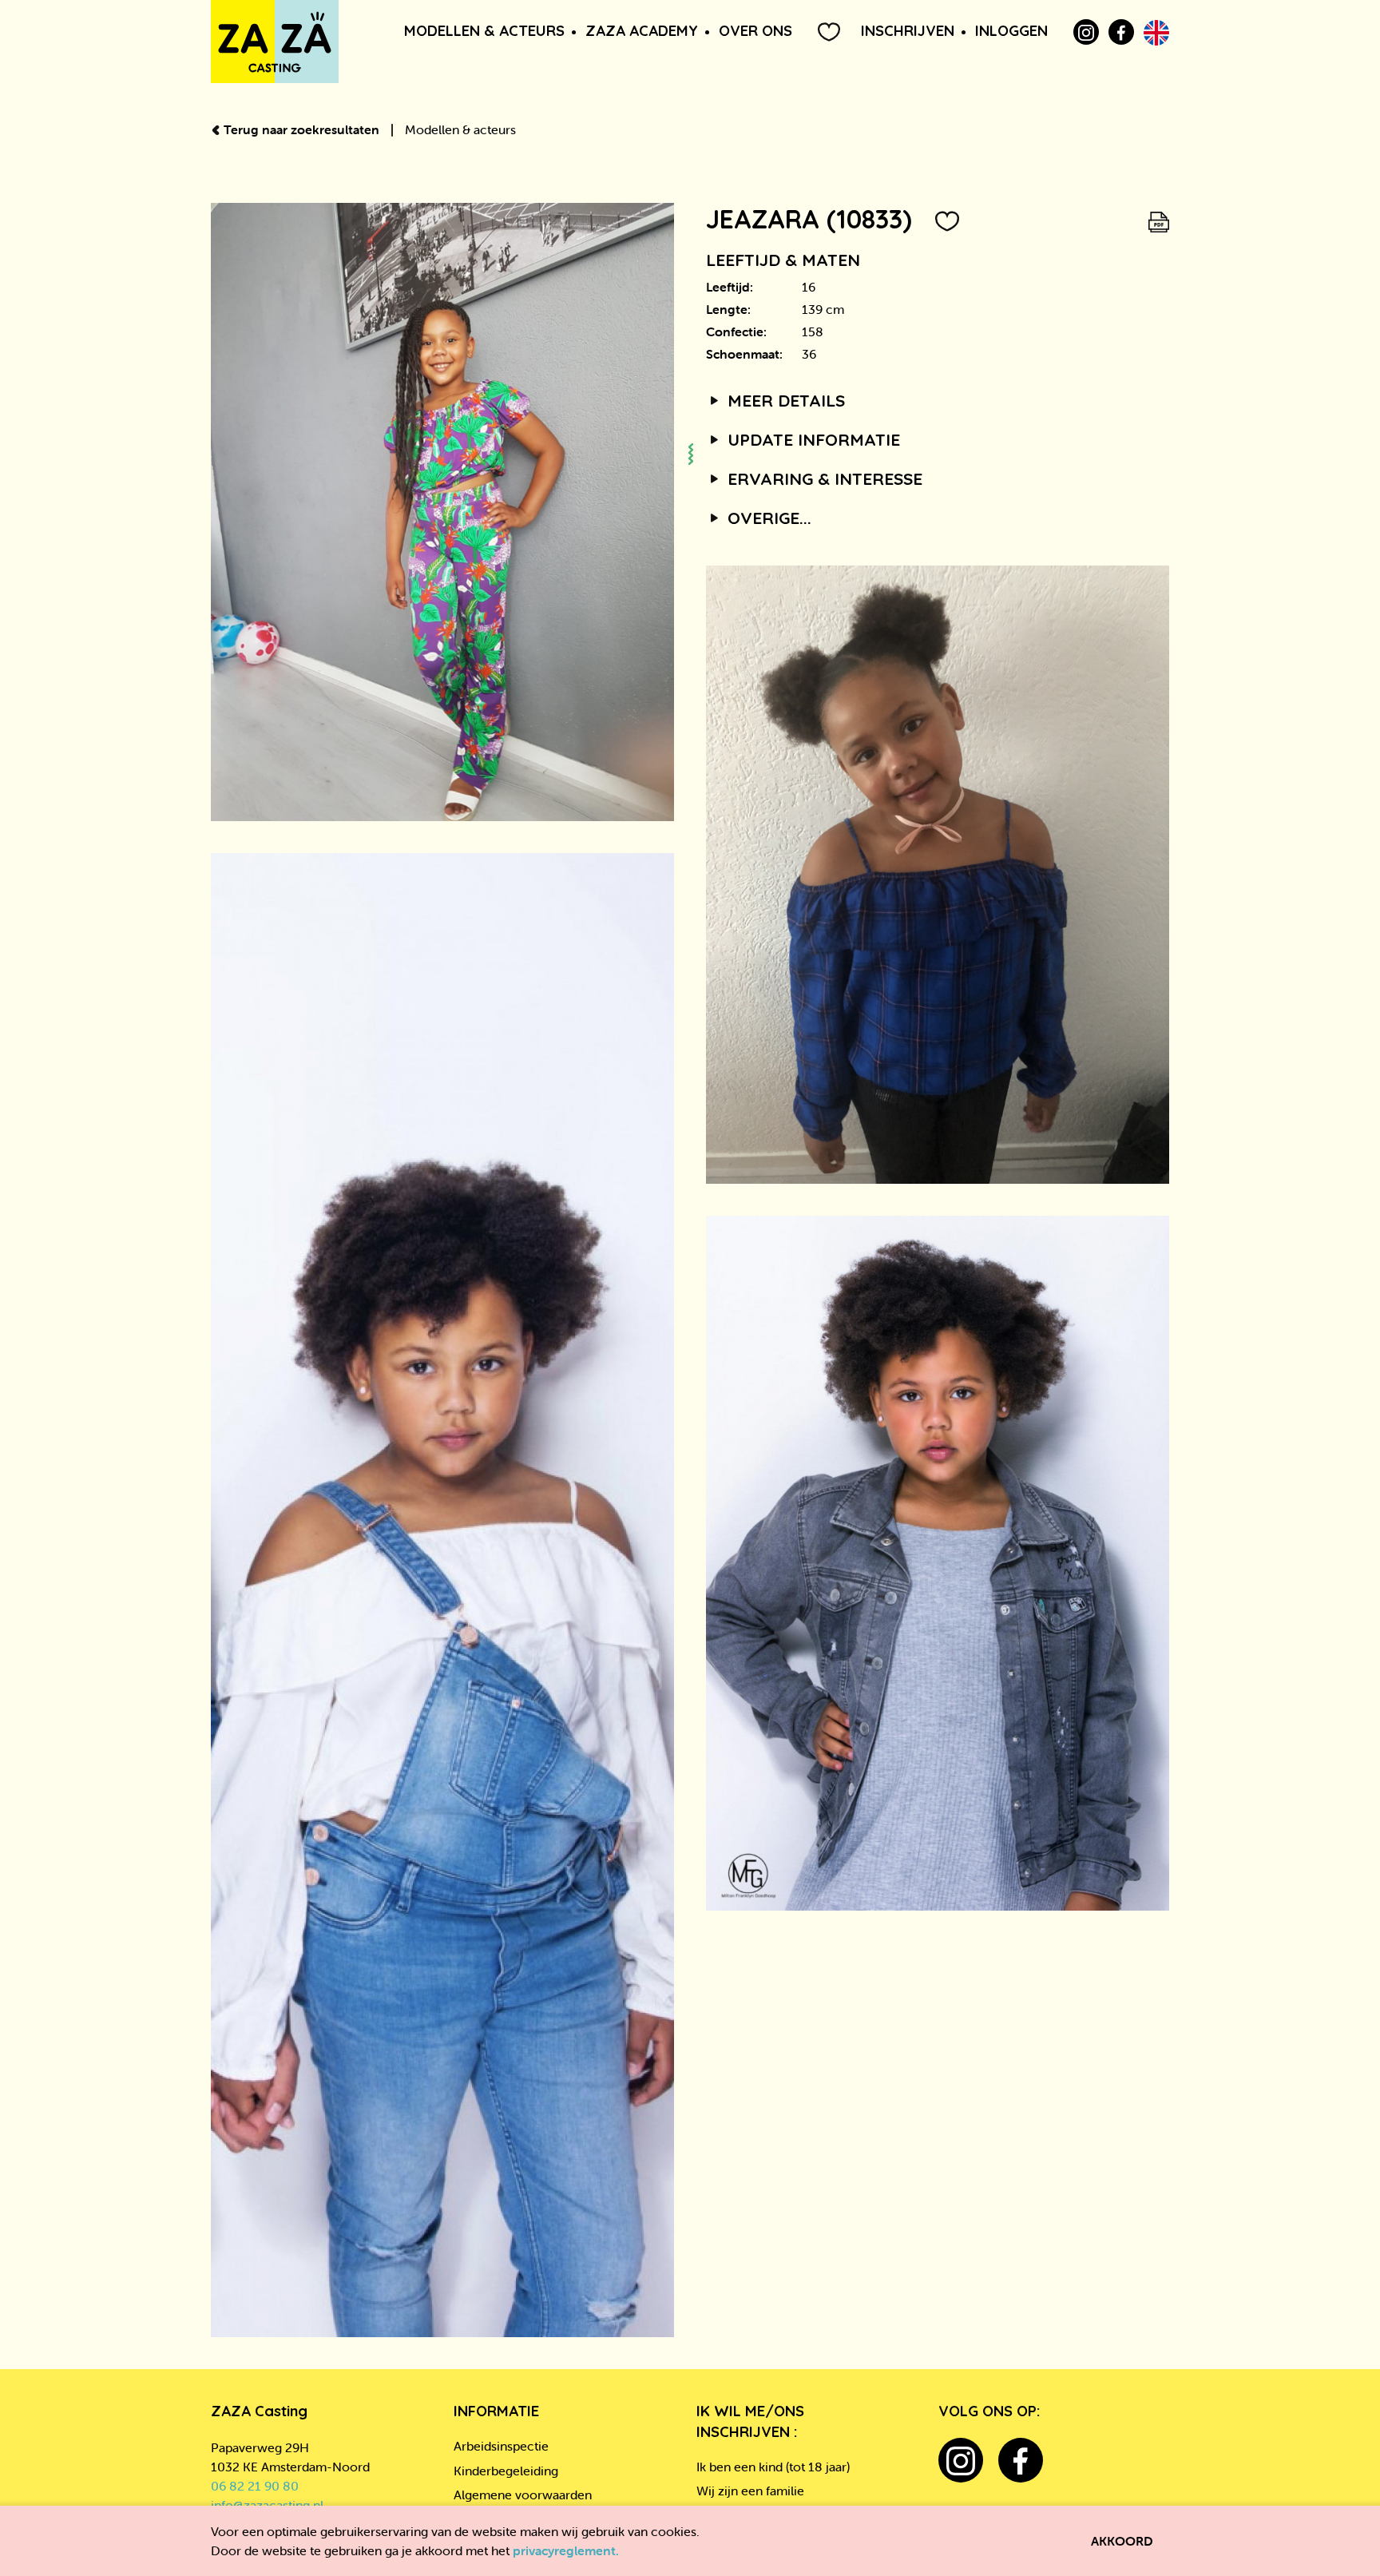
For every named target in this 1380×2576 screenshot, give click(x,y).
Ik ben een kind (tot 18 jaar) (773, 2467)
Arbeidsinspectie (501, 2446)
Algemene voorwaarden (523, 2495)
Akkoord (1122, 2541)
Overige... (767, 518)
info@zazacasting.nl (267, 2505)
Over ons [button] (755, 31)
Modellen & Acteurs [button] (484, 31)
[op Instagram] (1086, 32)
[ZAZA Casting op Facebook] (1121, 32)
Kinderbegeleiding (506, 2471)
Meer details (784, 400)
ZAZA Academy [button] (642, 31)
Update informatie (811, 439)
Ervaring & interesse (823, 478)
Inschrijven (908, 31)
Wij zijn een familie (750, 2491)
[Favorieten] (829, 32)
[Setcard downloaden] (1159, 219)
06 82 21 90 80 (255, 2486)
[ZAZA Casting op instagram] (961, 2460)
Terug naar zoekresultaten (301, 129)
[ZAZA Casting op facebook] (1021, 2460)
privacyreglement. (566, 2550)
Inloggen (1011, 31)
